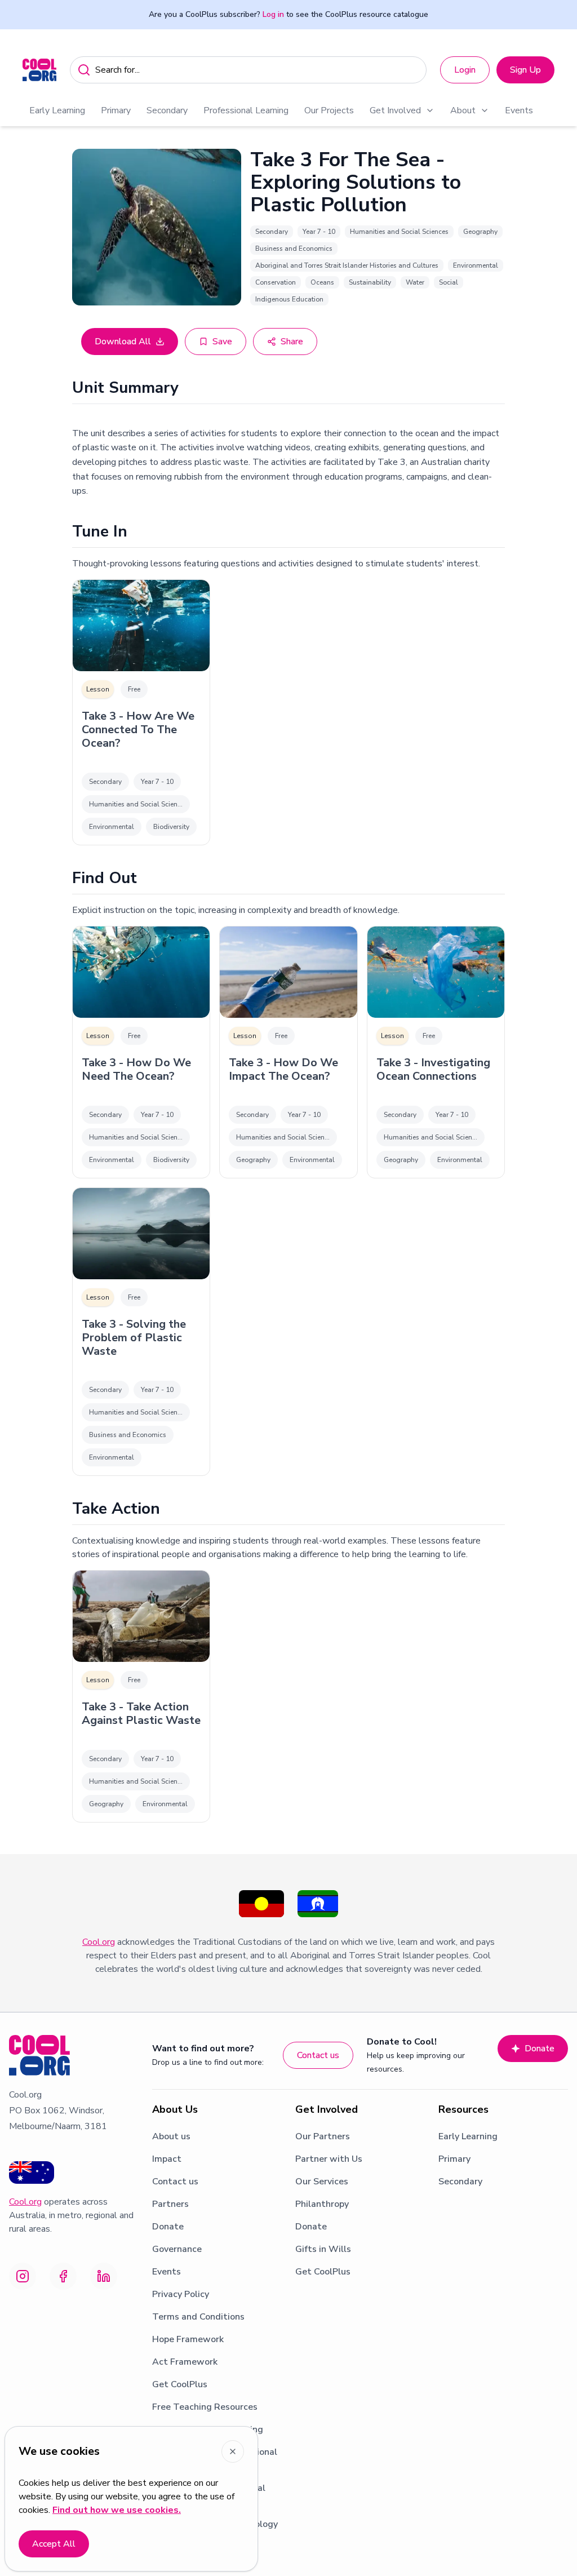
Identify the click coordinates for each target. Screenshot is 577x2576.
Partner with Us (329, 2159)
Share (292, 342)
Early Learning (57, 110)
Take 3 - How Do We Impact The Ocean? (283, 1070)
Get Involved (395, 110)
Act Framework (185, 2362)
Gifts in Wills (323, 2249)
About (463, 110)
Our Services (322, 2182)
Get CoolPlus (180, 2384)
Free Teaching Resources (205, 2407)
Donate (540, 2049)
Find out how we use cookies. (117, 2510)
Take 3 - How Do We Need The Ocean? (136, 1070)
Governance (177, 2249)
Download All (123, 342)
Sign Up (525, 70)
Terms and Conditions (198, 2317)
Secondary (167, 110)
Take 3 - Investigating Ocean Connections (433, 1070)
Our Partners (323, 2136)
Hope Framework (188, 2339)
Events (519, 110)
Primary (116, 110)
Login (465, 70)
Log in (273, 14)
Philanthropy (322, 2204)
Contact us (318, 2055)
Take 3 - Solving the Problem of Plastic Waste (134, 1338)
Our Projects (329, 110)
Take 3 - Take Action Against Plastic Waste (141, 1714)
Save (222, 342)
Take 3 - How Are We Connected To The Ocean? (138, 730)
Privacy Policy (181, 2294)
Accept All (54, 2544)
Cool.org (99, 1942)
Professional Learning (246, 110)
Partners (170, 2204)
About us (171, 2136)
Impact (167, 2159)
